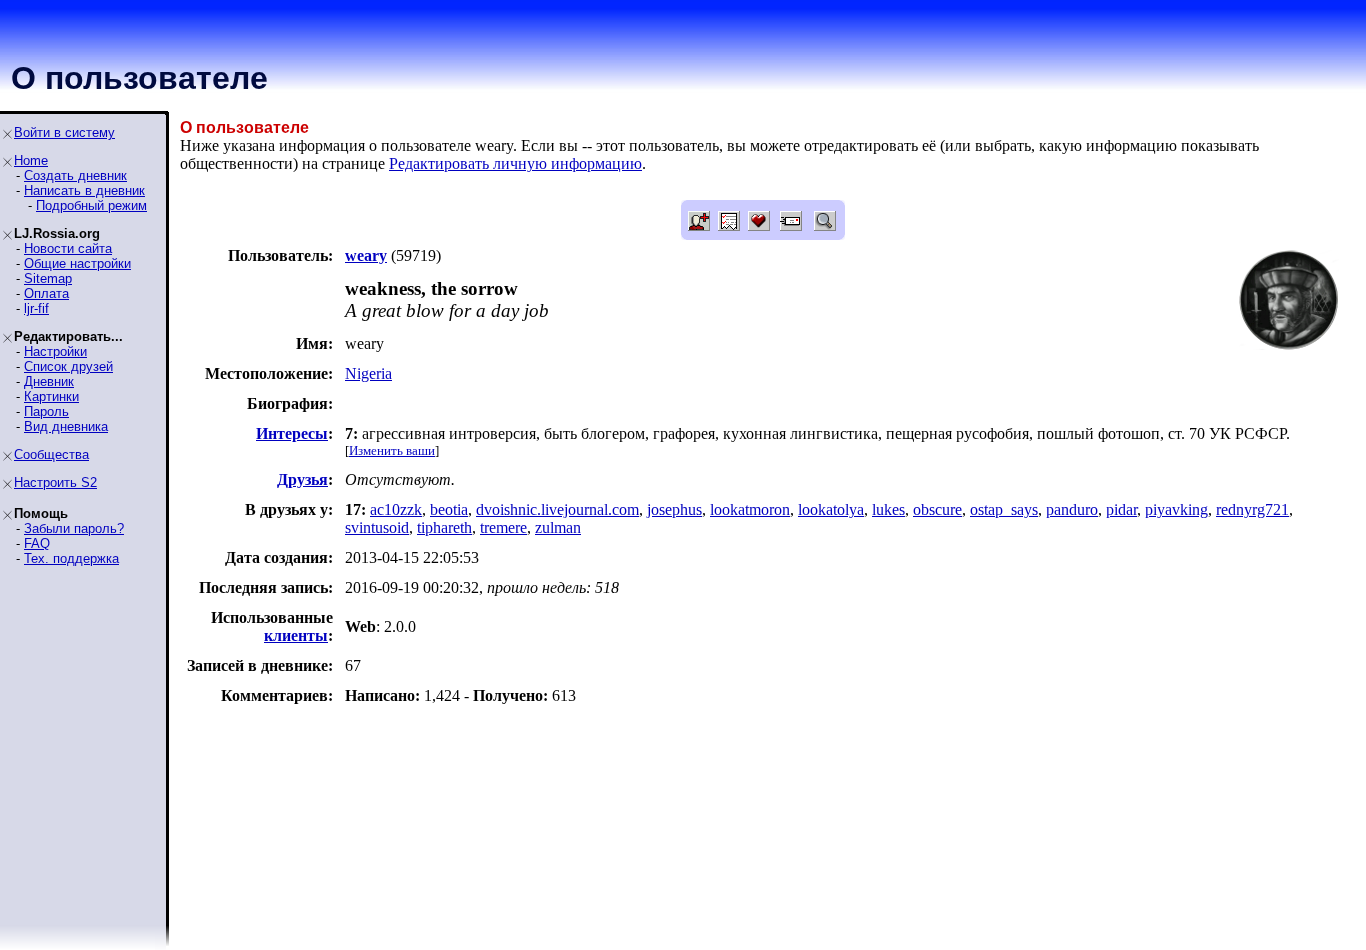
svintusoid (377, 527)
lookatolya (831, 509)
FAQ (37, 543)
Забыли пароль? (74, 528)
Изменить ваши (392, 450)
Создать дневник (75, 175)
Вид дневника (66, 426)
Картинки (51, 396)
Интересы (292, 433)
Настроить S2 (55, 482)
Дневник (49, 381)
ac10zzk (396, 509)
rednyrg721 (1252, 509)
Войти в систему (64, 132)
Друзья (302, 479)
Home (31, 160)
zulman (558, 527)
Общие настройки (77, 263)
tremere (503, 527)
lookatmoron (750, 509)
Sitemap (48, 278)
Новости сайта (68, 248)
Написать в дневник (84, 190)
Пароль (46, 411)
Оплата (46, 293)
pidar (1121, 509)
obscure (937, 509)
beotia (449, 509)
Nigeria (368, 373)
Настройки (55, 351)
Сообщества (51, 454)
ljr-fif (36, 308)
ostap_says (1004, 509)
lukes (888, 509)
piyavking (1176, 509)
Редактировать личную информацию (515, 163)
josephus (674, 509)
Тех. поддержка (71, 558)
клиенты (296, 635)
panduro (1072, 509)
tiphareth (444, 527)
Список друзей (68, 366)
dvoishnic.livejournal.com (557, 509)
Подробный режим (91, 205)
